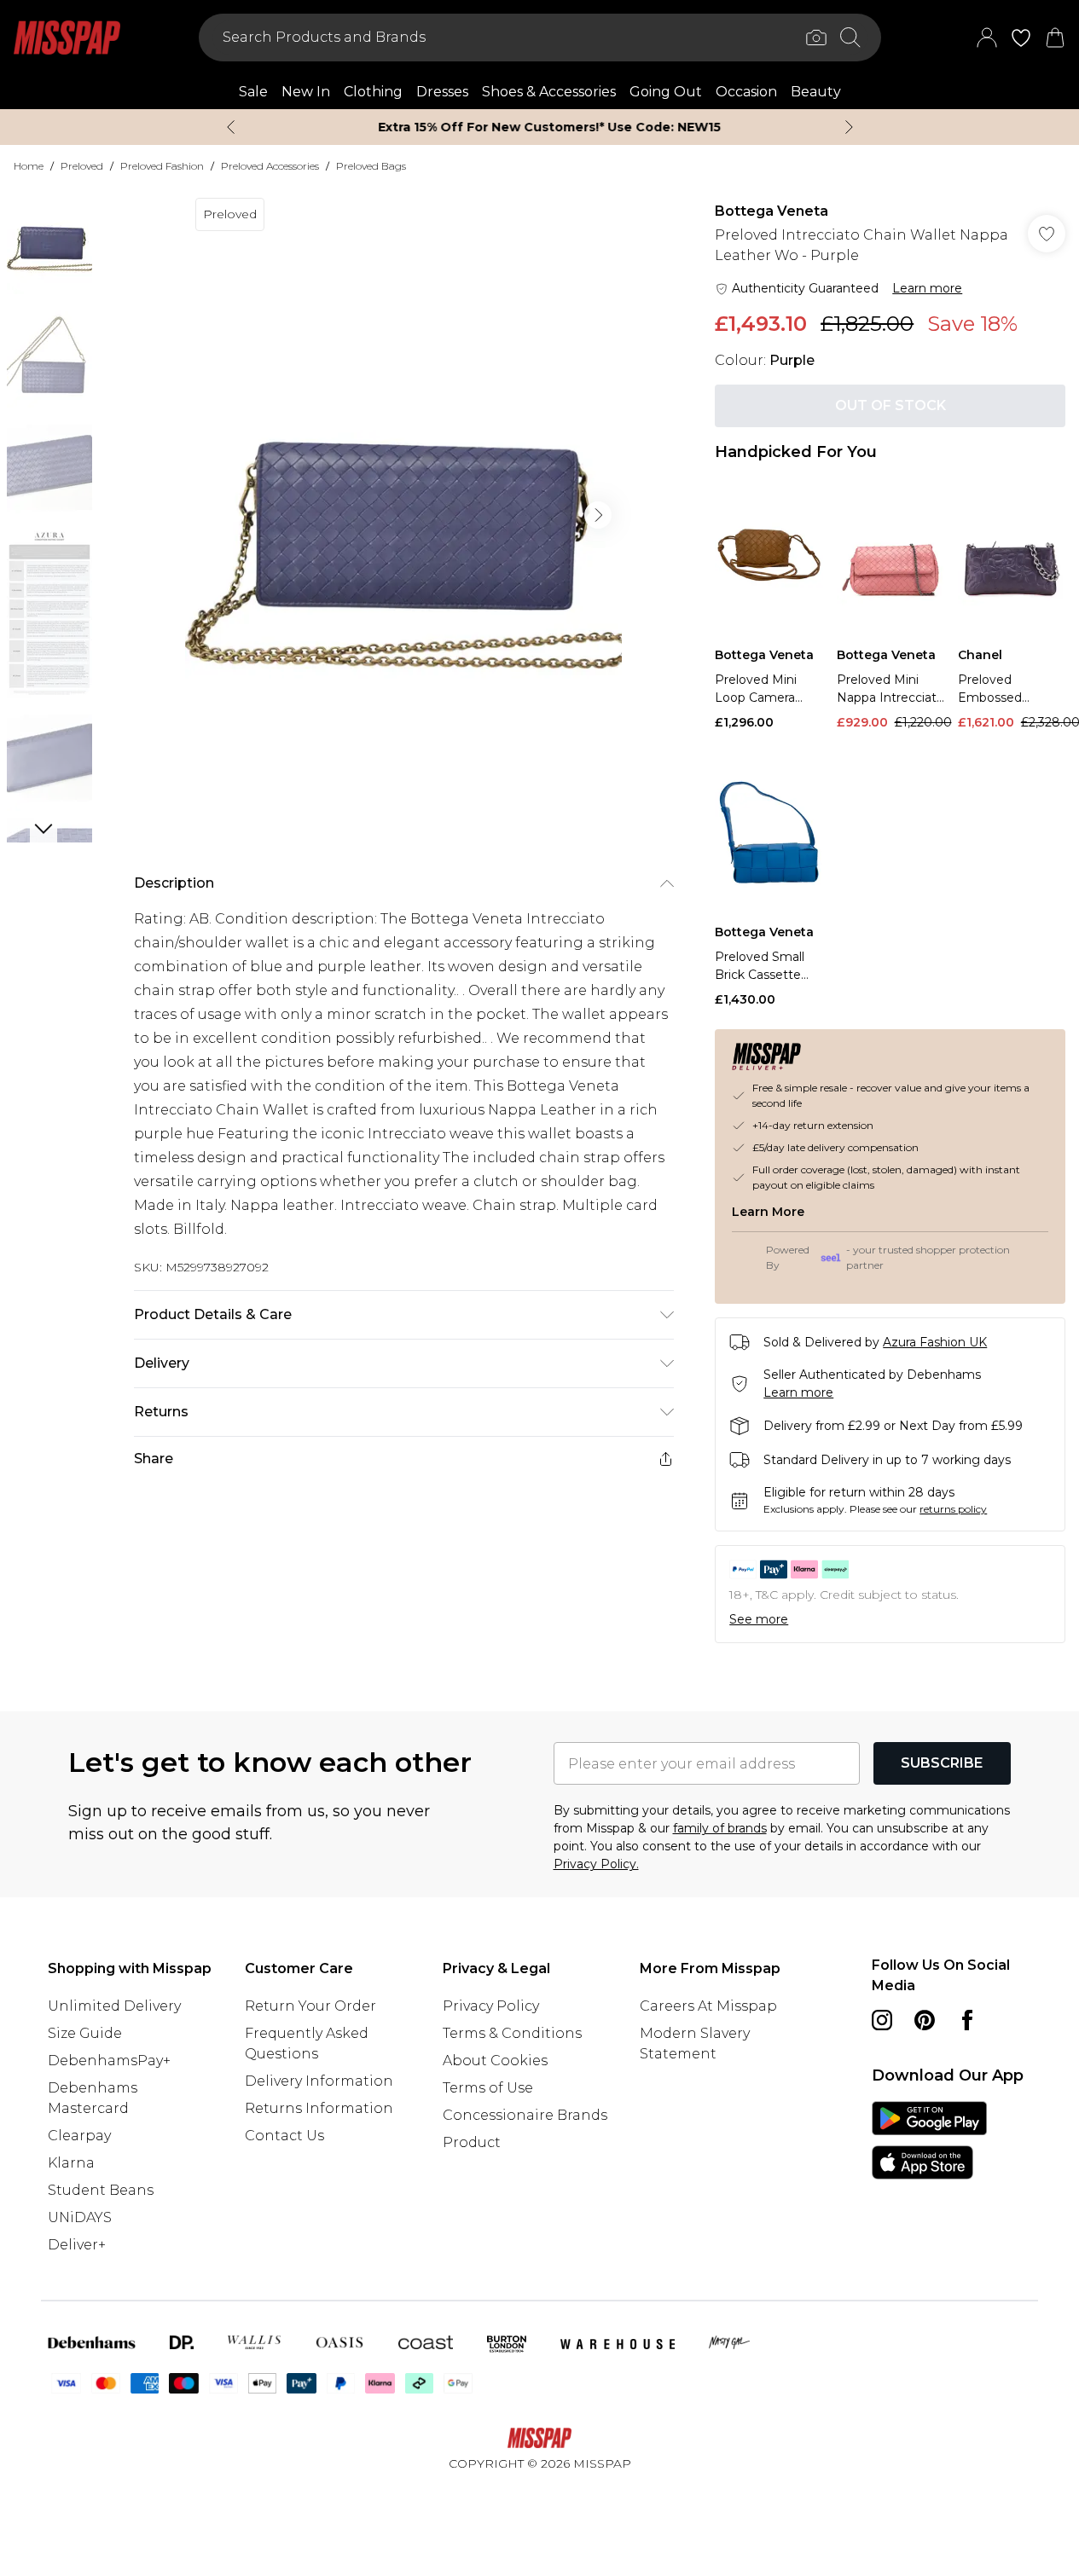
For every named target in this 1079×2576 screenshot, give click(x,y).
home (29, 166)
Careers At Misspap (708, 2006)
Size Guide (85, 2033)
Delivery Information (319, 2081)
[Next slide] (849, 127)
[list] (403, 515)
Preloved (82, 166)
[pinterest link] (925, 2020)
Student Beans (101, 2190)
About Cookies (495, 2061)
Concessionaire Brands (525, 2115)
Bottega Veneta (772, 211)
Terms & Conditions (512, 2033)
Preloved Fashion (162, 166)
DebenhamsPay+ (109, 2061)
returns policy (953, 1509)
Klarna (71, 2163)
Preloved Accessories (270, 166)
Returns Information (319, 2108)
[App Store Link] (929, 2140)
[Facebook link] (967, 2020)
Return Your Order (310, 2006)
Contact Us (284, 2136)
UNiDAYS (80, 2217)
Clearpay (79, 2136)
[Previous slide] (231, 127)
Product (472, 2142)
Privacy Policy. (596, 1864)
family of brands (720, 1828)
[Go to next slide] (598, 515)
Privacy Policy (491, 2006)
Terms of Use (488, 2088)
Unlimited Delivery (114, 2006)
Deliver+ (77, 2245)
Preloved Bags (371, 166)
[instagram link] (882, 2020)
